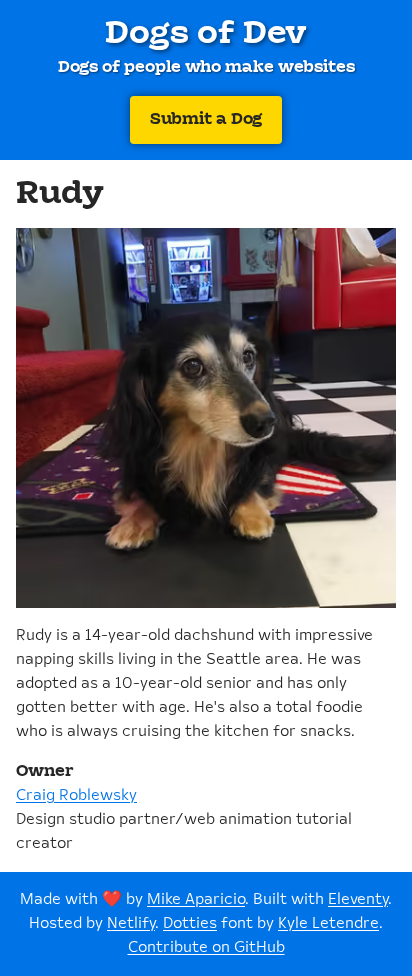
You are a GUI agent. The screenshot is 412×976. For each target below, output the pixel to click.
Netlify (131, 923)
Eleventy (358, 899)
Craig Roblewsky (76, 795)
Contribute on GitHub (206, 947)
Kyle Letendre (328, 923)
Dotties (190, 923)
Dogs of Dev (206, 34)
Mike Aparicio (196, 899)
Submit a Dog (206, 119)
